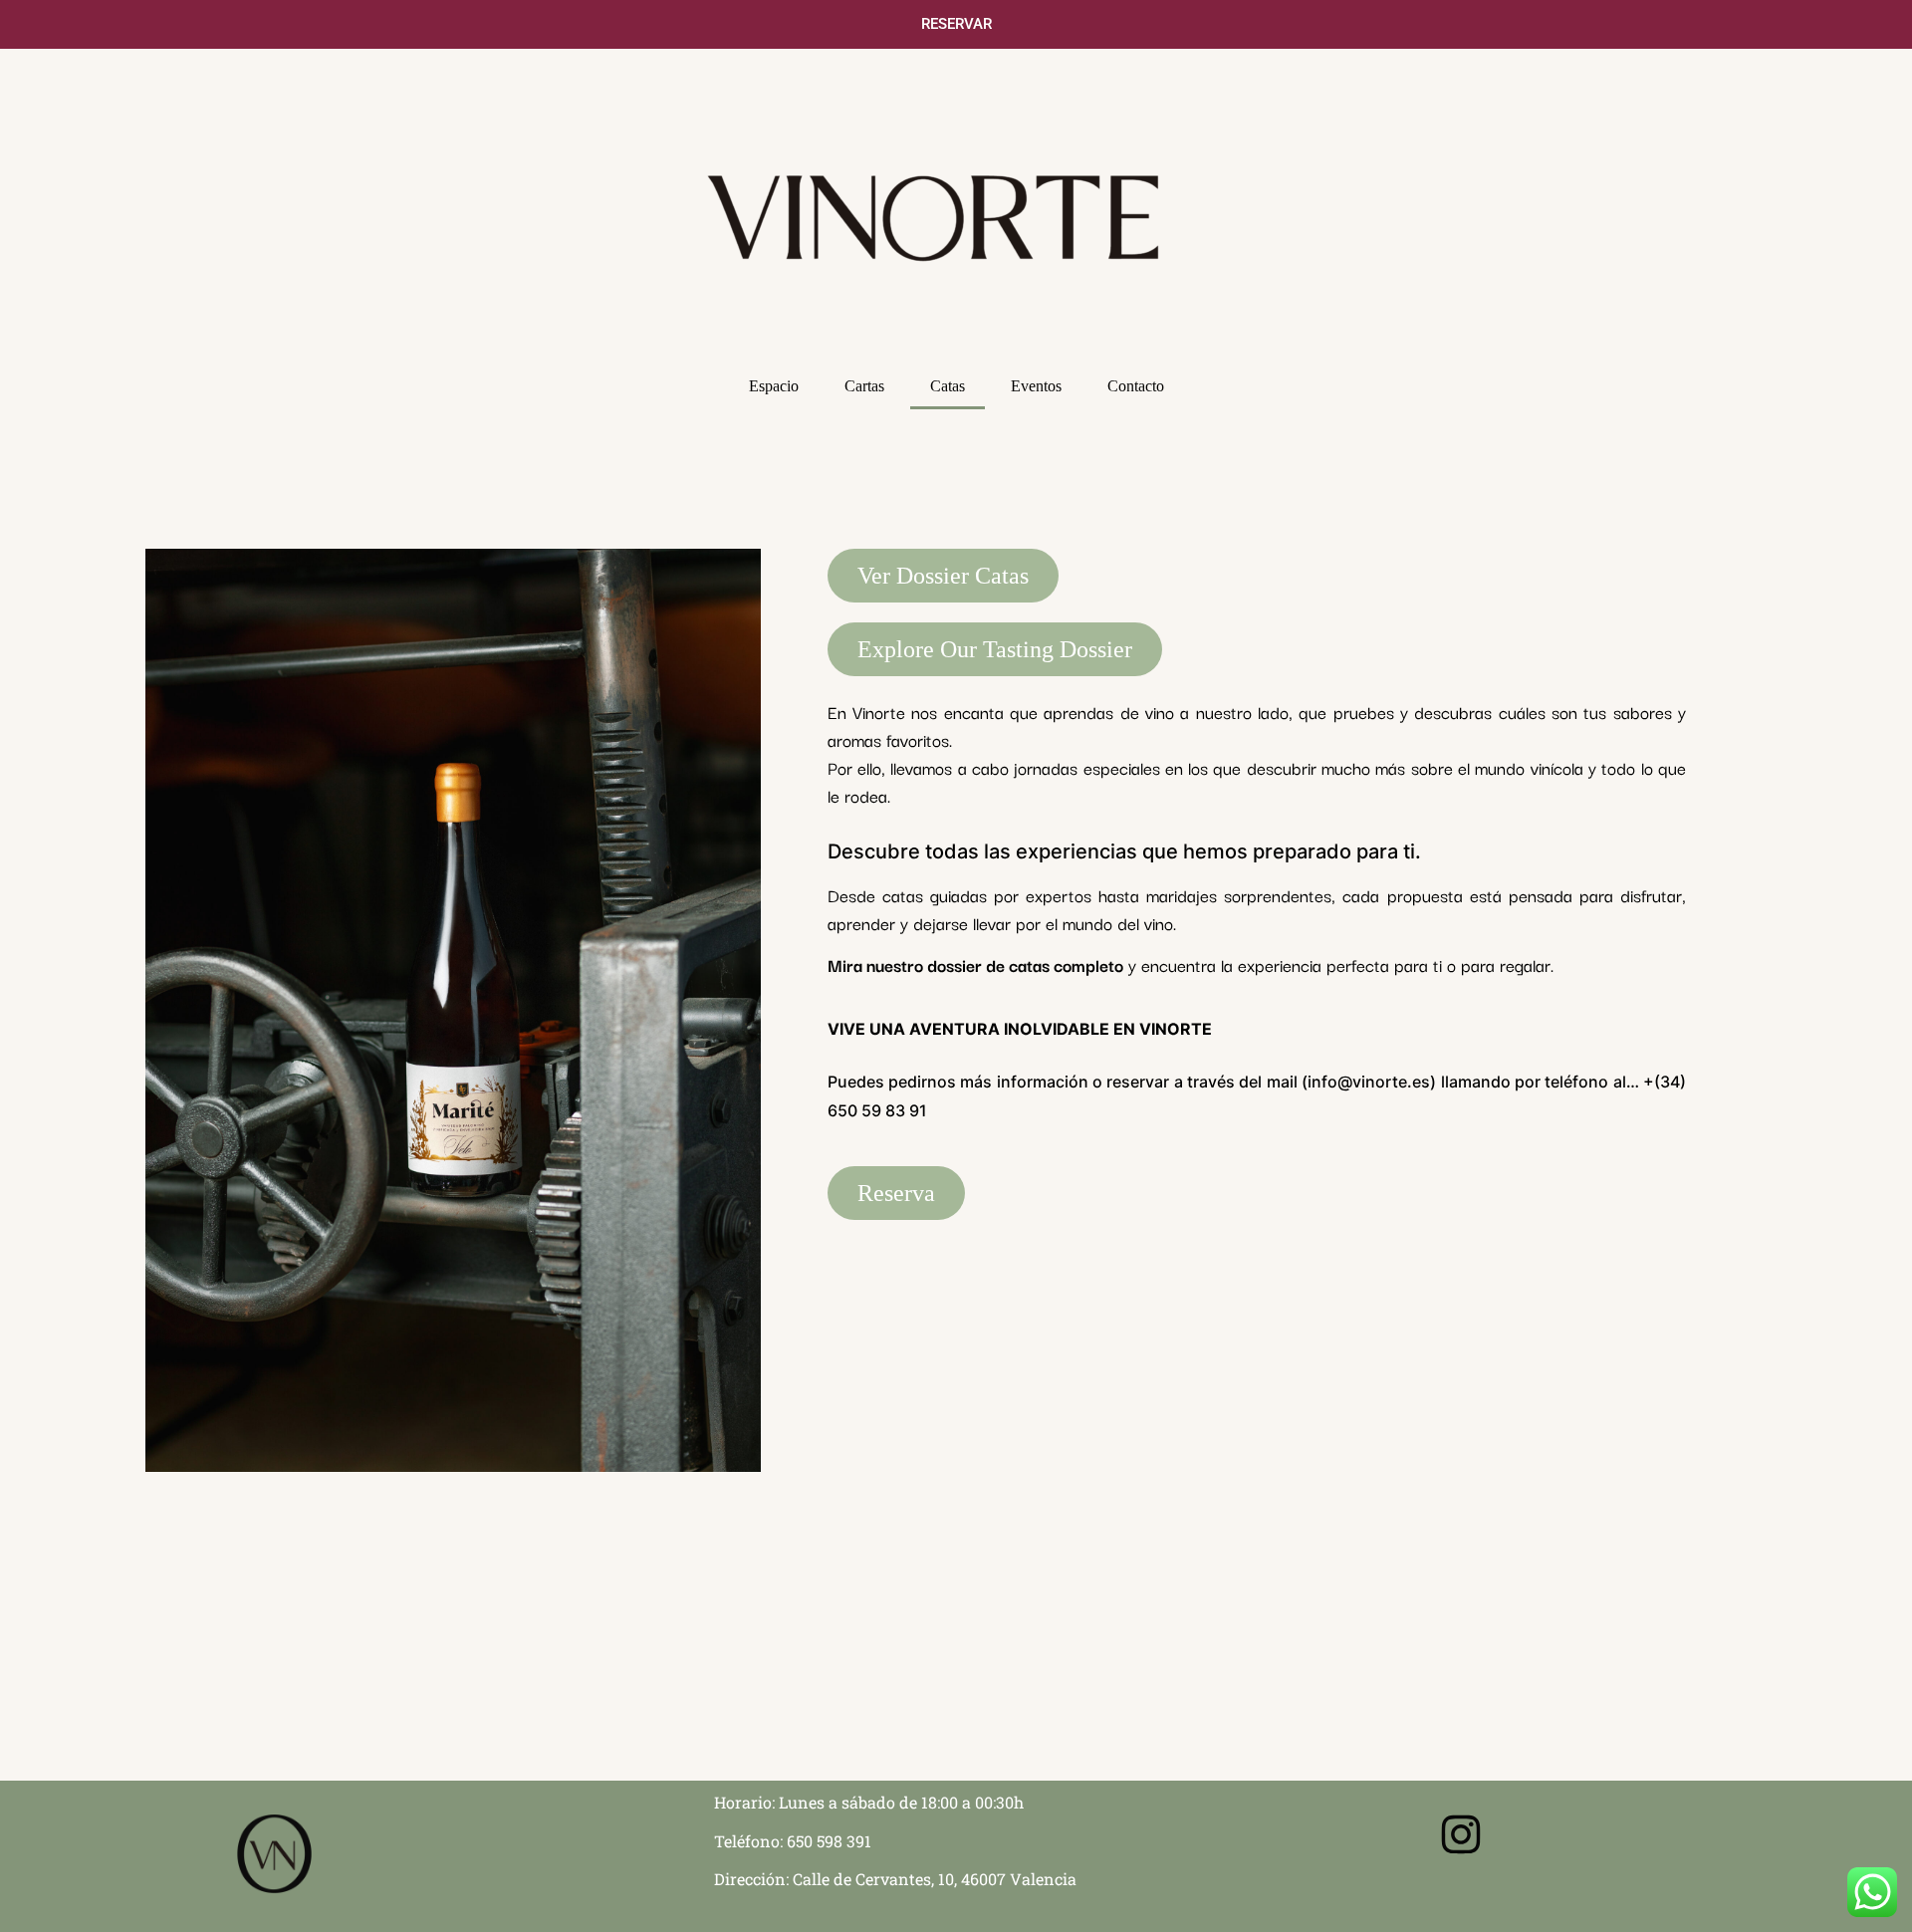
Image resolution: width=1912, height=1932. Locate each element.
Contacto (1136, 386)
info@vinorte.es (1369, 1082)
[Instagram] (1461, 1834)
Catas (948, 386)
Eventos (1036, 386)
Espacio (774, 386)
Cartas (864, 386)
